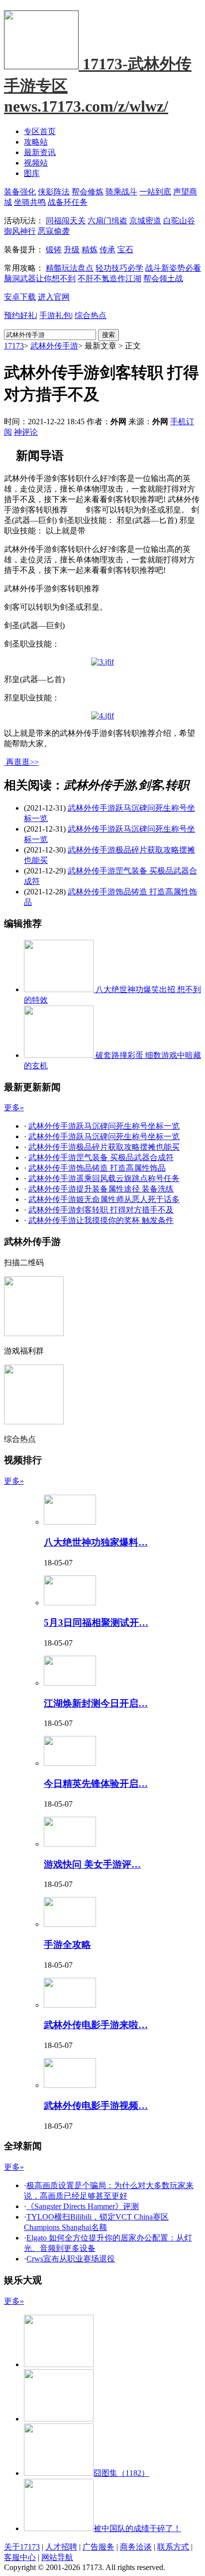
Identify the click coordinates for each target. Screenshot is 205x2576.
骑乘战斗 (121, 192)
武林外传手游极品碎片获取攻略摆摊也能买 (104, 1147)
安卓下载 (20, 297)
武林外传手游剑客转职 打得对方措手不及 (101, 1210)
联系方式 (173, 2547)
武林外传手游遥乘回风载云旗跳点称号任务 (104, 1178)
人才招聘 (61, 2547)
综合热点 (91, 315)
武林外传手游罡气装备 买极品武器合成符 (101, 1157)
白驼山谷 (179, 221)
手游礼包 (55, 315)
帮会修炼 (88, 192)
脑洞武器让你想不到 (40, 278)
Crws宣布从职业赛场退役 (71, 2259)
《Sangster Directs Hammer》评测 (83, 2206)
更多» (14, 1108)
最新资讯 (40, 152)
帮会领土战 (163, 278)
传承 (107, 250)
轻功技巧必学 (119, 268)
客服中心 (20, 2557)
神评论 (26, 432)
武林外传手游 (54, 346)
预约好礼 (20, 315)
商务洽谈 (136, 2547)
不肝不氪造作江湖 (109, 278)
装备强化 (20, 192)
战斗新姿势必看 (173, 268)
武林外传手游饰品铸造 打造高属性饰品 (97, 1168)
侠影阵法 (54, 192)
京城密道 (145, 221)
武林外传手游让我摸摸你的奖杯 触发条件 (101, 1220)
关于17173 (22, 2547)
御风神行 (20, 231)
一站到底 (155, 192)
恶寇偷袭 (54, 231)
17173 (14, 346)
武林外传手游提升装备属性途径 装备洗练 (101, 1189)
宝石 (125, 250)
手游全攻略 (67, 1945)
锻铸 (54, 250)
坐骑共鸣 (30, 202)
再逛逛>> (22, 762)
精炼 (90, 250)
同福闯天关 (66, 221)
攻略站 (36, 142)
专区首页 (40, 131)
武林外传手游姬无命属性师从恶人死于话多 (104, 1199)
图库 (32, 173)
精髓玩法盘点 (70, 268)
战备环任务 (68, 202)
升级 (72, 250)
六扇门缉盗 (107, 221)
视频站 (36, 163)
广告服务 (99, 2547)
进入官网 (54, 297)
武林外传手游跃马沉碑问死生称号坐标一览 (104, 1126)
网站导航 (57, 2557)
